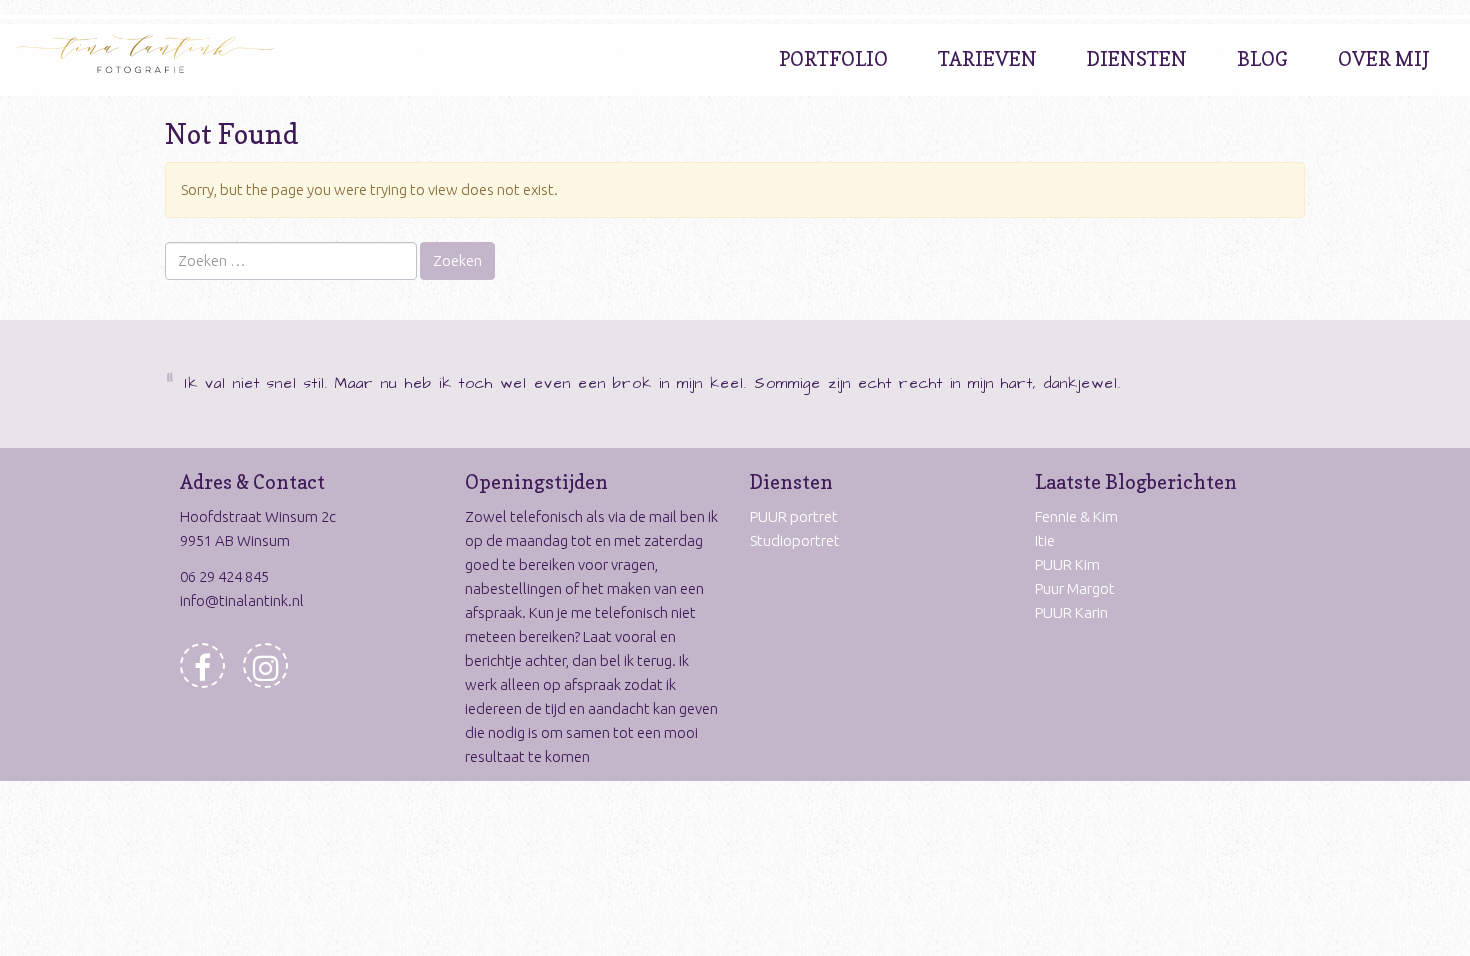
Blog (1262, 59)
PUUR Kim (1067, 564)
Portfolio (833, 59)
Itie (1045, 540)
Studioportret (795, 540)
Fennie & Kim (1076, 516)
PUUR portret (794, 516)
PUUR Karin (1071, 612)
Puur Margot (1075, 588)
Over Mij (1384, 59)
